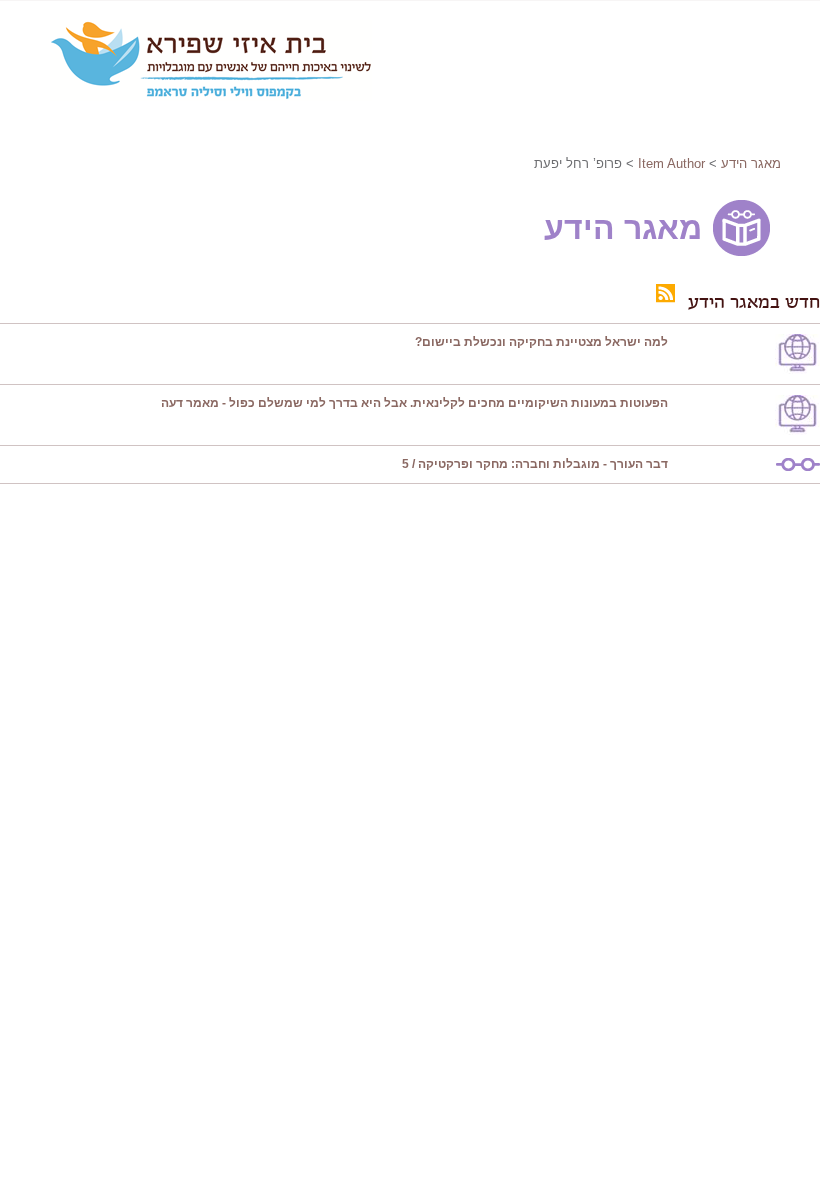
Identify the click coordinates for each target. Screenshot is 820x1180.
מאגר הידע (751, 163)
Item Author (671, 163)
